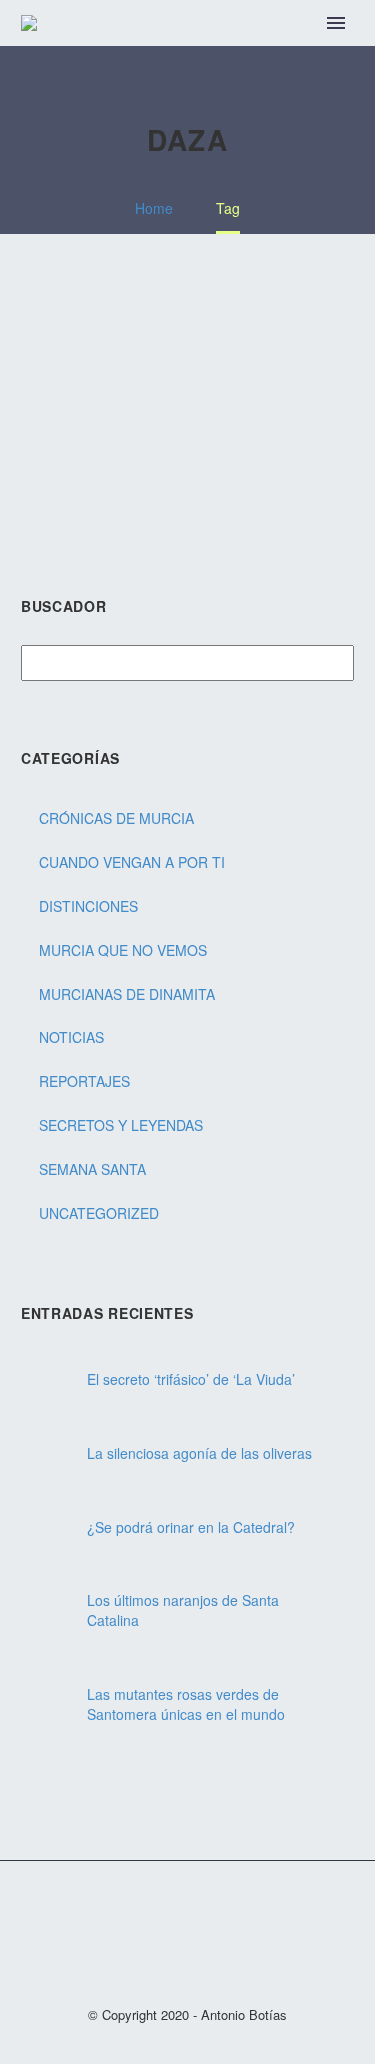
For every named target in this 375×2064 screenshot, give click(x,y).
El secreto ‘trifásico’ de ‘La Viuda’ (191, 1379)
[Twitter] (214, 1912)
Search (332, 664)
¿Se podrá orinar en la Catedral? (191, 1527)
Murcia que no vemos (123, 950)
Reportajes (84, 1081)
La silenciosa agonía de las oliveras (199, 1453)
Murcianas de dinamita (127, 994)
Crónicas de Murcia (116, 818)
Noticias (71, 1037)
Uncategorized (99, 1213)
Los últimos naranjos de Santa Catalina (183, 1610)
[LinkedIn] (188, 1912)
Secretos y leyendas (121, 1125)
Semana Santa (92, 1169)
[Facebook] (162, 1912)
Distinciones (88, 906)
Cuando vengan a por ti (132, 862)
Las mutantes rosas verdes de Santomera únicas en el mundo (186, 1704)
